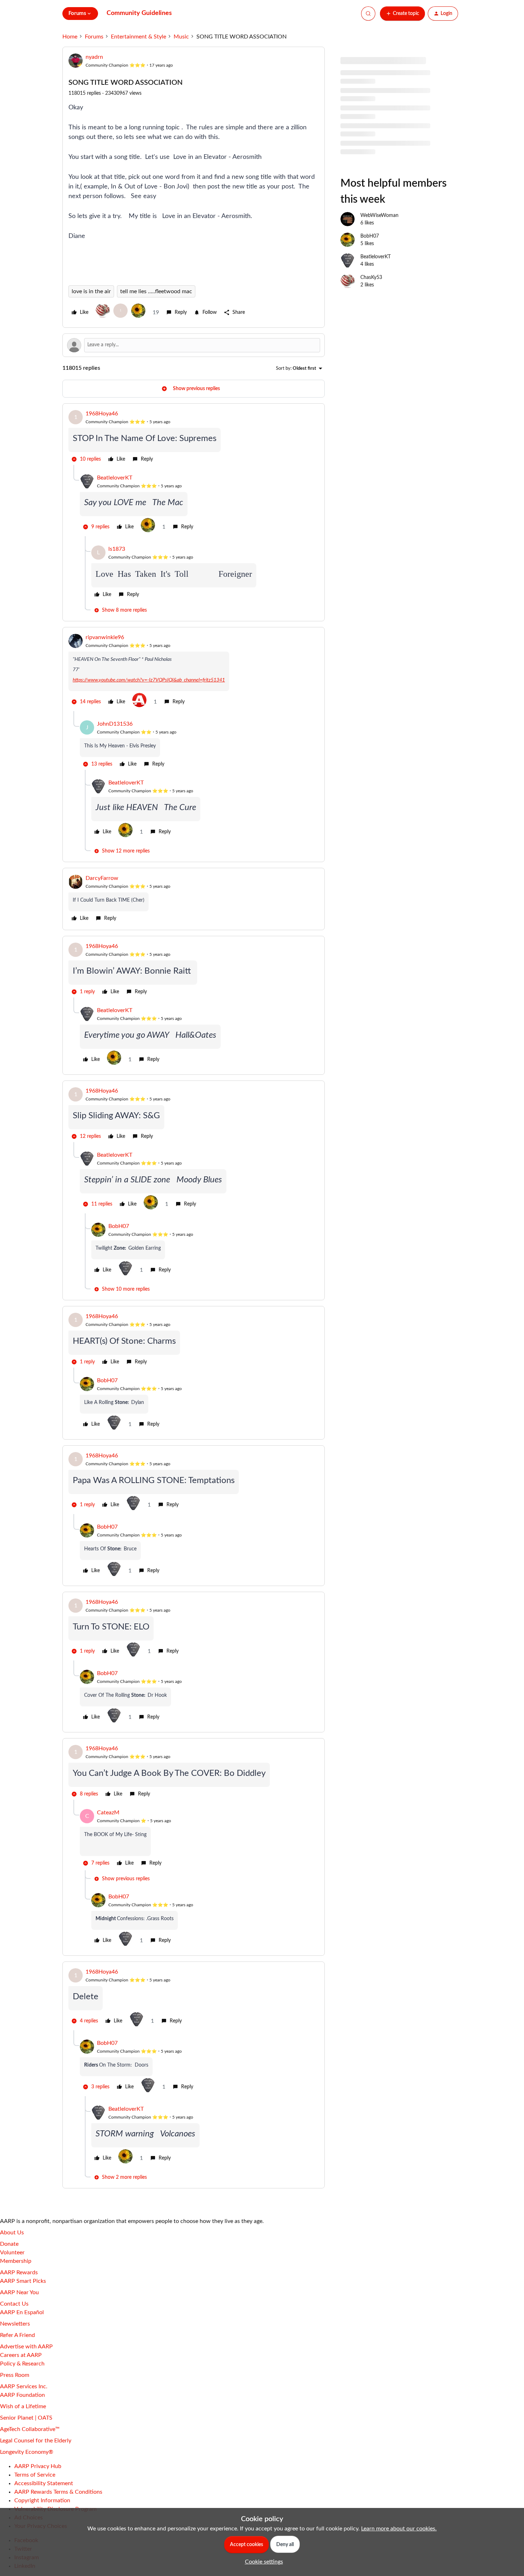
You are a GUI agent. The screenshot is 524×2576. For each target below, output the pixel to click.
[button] (402, 14)
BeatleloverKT (115, 478)
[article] (194, 437)
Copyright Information (42, 2500)
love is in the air (91, 291)
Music (181, 37)
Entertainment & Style (138, 37)
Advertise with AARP (26, 2347)
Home (70, 37)
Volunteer (12, 2253)
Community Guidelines (139, 13)
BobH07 (119, 1226)
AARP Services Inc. (24, 2386)
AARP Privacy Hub (38, 2466)
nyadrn (94, 57)
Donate (9, 2244)
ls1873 (117, 549)
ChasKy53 (371, 278)
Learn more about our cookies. (399, 2529)
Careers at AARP (21, 2355)
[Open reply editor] (194, 345)
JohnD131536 (115, 724)
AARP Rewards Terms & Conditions (58, 2492)
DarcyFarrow (102, 878)
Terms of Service (35, 2475)
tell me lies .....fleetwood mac (156, 291)
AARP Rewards (19, 2272)
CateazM (108, 1813)
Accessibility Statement (44, 2483)
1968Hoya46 (102, 414)
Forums (94, 37)
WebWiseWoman (379, 216)
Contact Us (14, 2304)
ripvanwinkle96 (105, 637)
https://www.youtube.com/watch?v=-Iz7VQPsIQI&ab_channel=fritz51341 (149, 680)
